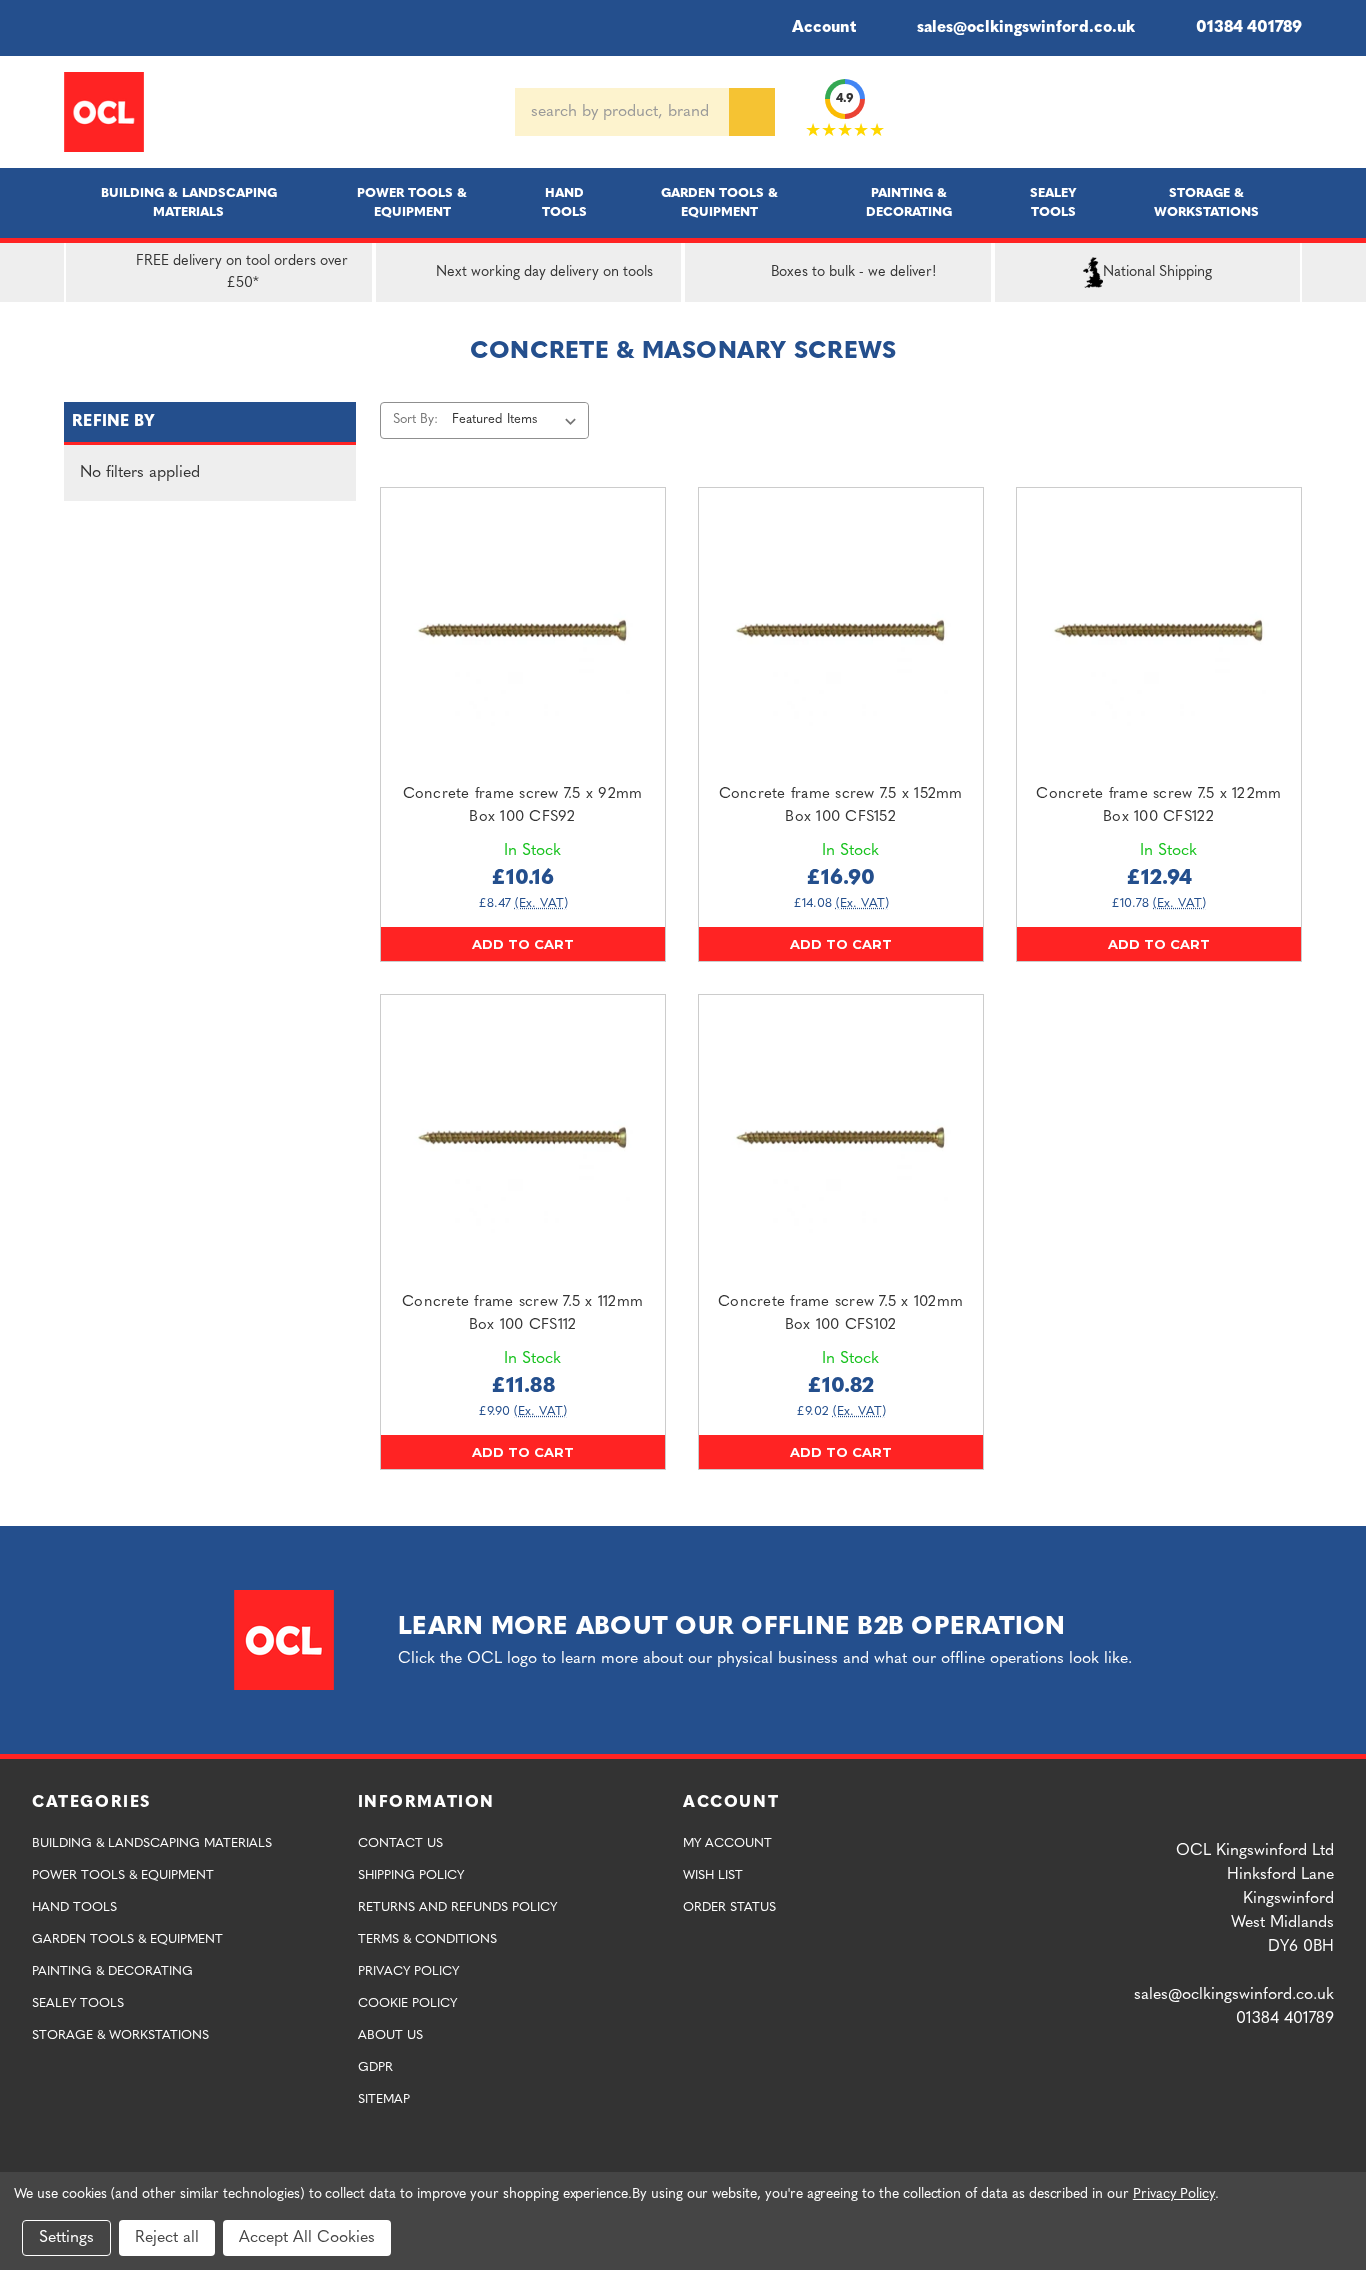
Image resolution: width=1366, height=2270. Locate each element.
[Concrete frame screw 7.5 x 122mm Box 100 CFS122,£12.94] (1159, 630)
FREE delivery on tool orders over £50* (242, 272)
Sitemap (384, 2099)
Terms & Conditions (427, 1939)
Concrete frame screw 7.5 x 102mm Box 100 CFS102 (840, 1314)
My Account (727, 1843)
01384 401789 (1249, 28)
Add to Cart (523, 944)
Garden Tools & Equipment (719, 203)
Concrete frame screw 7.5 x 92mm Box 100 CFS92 (523, 806)
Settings (66, 2238)
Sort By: (415, 419)
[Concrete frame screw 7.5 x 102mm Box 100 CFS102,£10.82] (841, 1137)
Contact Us (400, 1843)
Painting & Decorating (909, 203)
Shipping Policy (411, 1875)
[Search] (752, 112)
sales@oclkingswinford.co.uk (1026, 28)
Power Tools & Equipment (412, 203)
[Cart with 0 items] (1294, 112)
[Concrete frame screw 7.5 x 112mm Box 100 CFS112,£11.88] (523, 1137)
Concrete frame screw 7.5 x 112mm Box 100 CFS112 (522, 1314)
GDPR (375, 2067)
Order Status (729, 1907)
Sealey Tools (1053, 203)
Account (824, 28)
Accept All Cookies (307, 2238)
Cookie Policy (407, 2003)
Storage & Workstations (1206, 203)
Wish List (713, 1875)
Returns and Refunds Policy (457, 1907)
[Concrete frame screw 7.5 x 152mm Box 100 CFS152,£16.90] (841, 630)
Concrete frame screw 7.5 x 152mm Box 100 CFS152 (841, 806)
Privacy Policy (408, 1971)
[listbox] (518, 420)
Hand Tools (564, 203)
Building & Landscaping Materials (189, 203)
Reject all (167, 2238)
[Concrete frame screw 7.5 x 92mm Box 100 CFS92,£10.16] (523, 630)
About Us (390, 2035)
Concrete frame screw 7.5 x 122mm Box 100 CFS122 (1158, 806)
